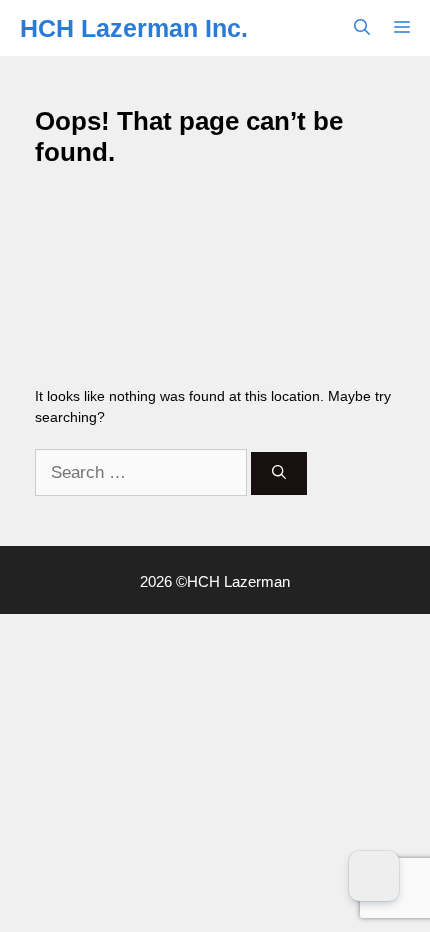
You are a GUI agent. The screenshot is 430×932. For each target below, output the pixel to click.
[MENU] (406, 28)
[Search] (279, 473)
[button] (362, 28)
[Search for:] (143, 473)
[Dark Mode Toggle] (374, 876)
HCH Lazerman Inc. (134, 28)
